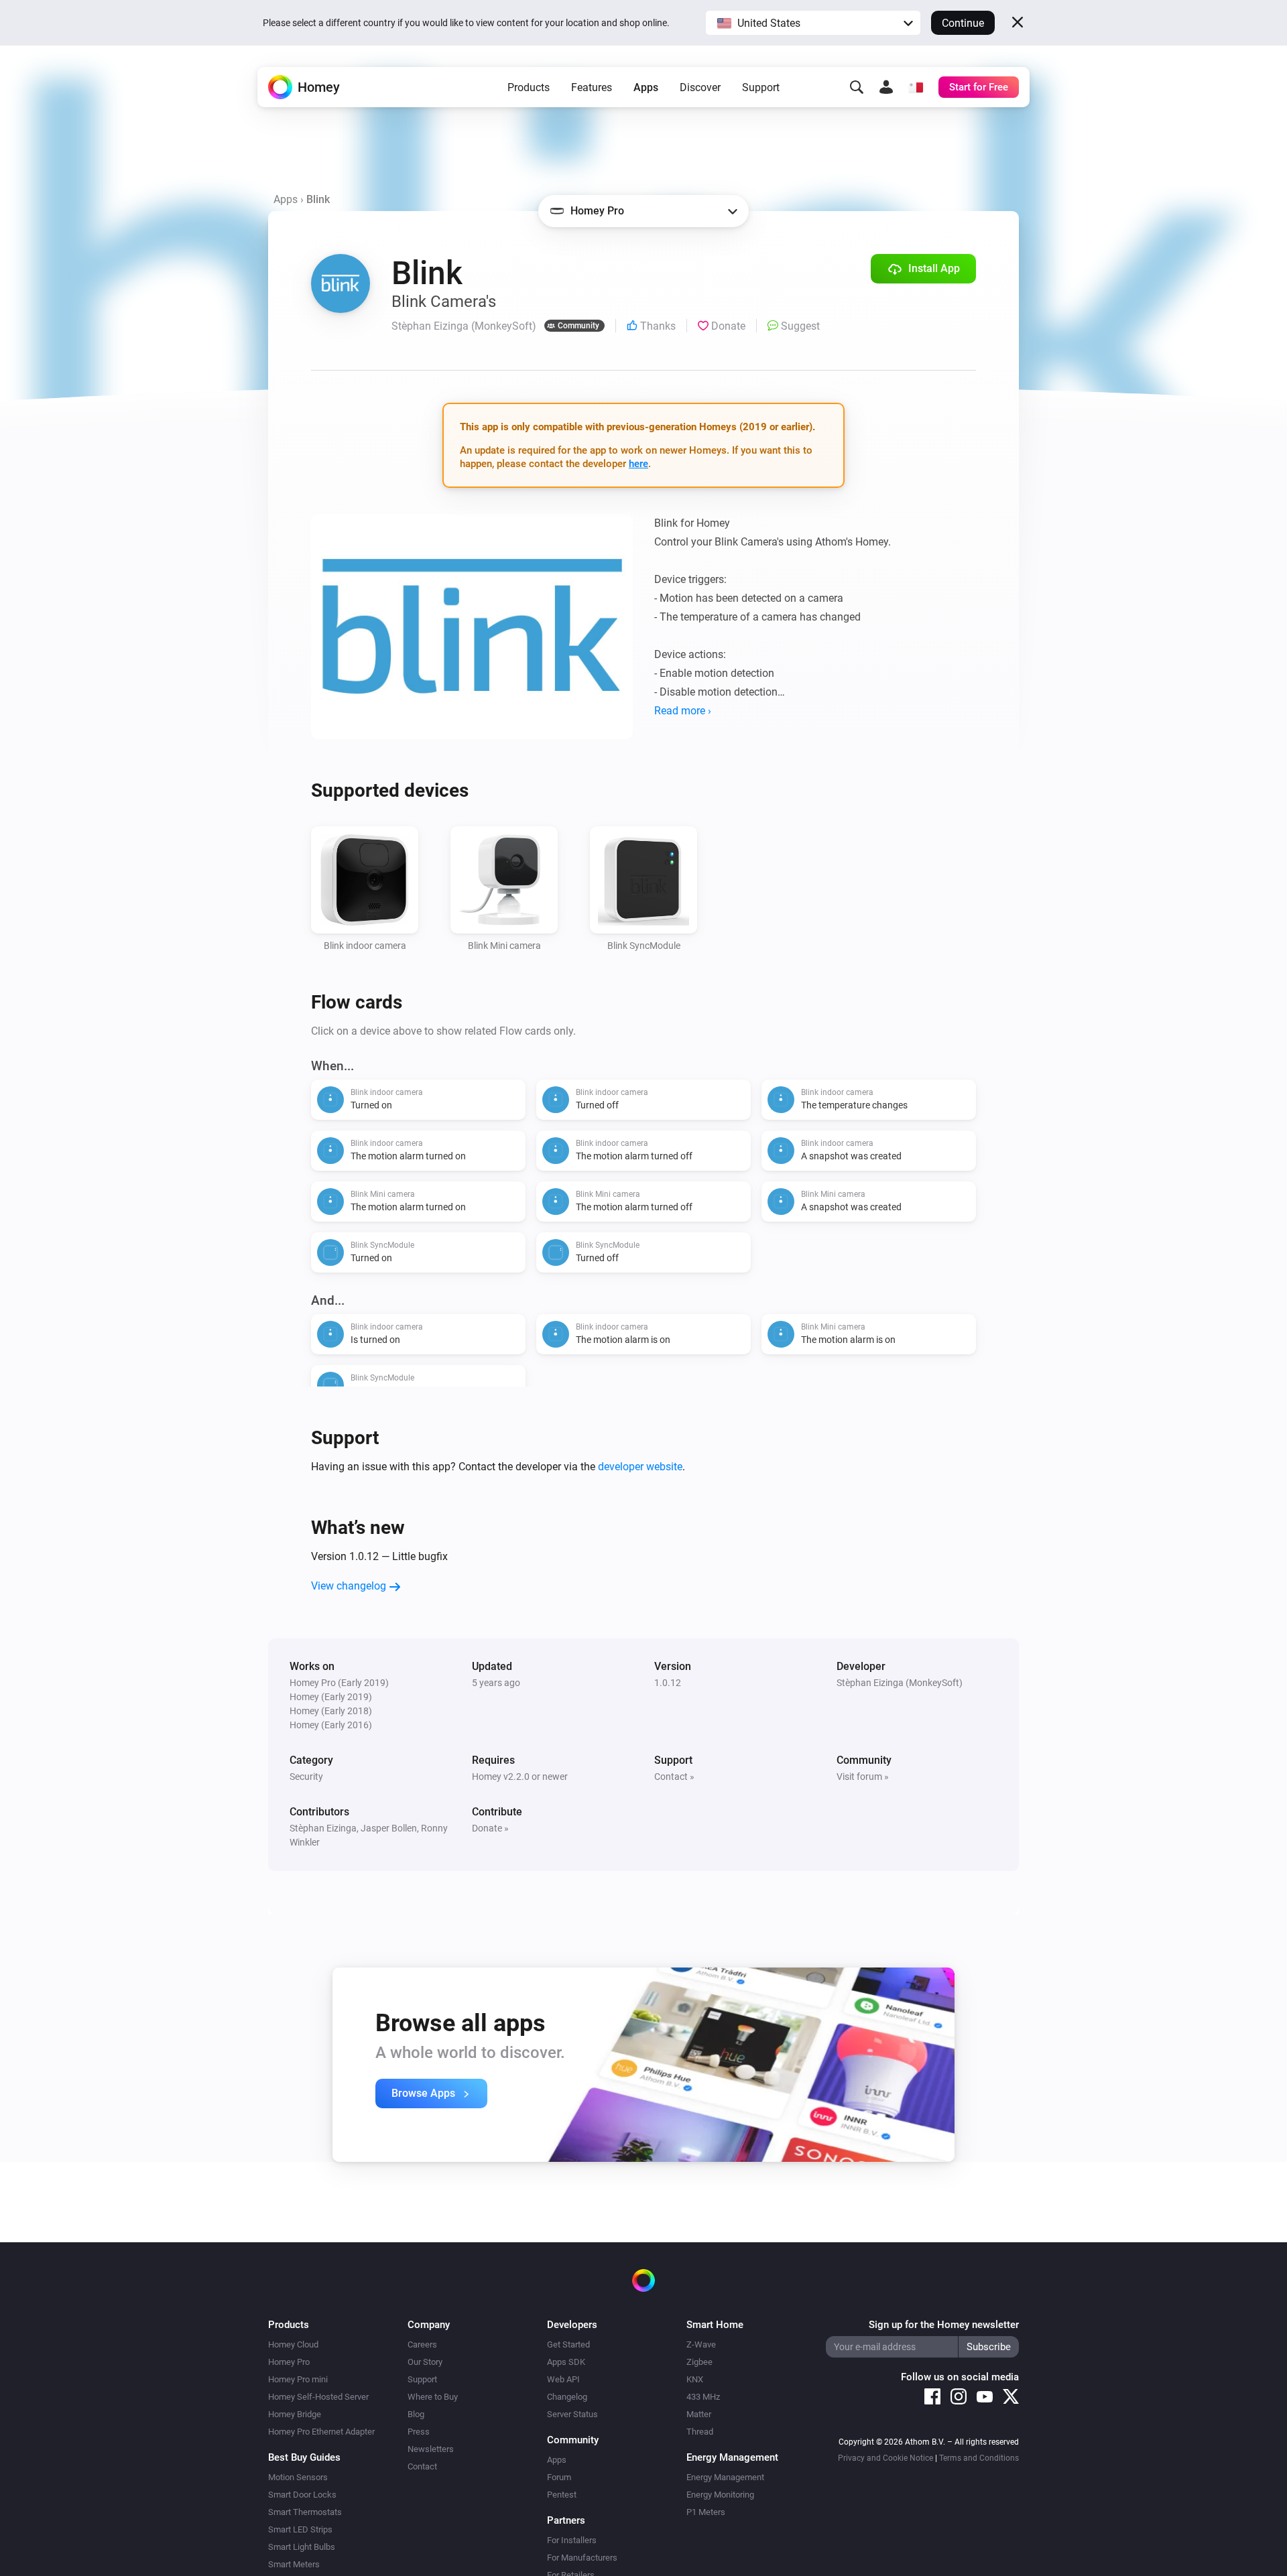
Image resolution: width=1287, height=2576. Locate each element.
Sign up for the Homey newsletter (944, 2325)
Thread (700, 2432)
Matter (699, 2414)
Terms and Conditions (979, 2458)
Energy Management (725, 2477)
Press (419, 2432)
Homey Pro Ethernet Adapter (321, 2432)
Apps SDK (566, 2362)
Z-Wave (701, 2344)
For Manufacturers (582, 2558)
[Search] (857, 87)
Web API (563, 2379)
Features (592, 87)
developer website (640, 1467)
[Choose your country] (916, 87)
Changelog (567, 2397)
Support (761, 87)
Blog (416, 2414)
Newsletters (431, 2449)
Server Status (572, 2414)
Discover (700, 87)
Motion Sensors (298, 2477)
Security (306, 1777)
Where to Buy (433, 2397)
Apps (646, 87)
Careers (422, 2344)
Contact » (674, 1777)
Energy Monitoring (720, 2495)
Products (529, 87)
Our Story (425, 2362)
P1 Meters (706, 2512)
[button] (813, 23)
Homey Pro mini (298, 2379)
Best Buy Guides (304, 2457)
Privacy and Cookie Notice (885, 2458)
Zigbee (699, 2362)
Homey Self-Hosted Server (318, 2397)
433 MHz (703, 2397)
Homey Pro (289, 2362)
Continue (963, 23)
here (638, 464)
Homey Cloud (293, 2344)
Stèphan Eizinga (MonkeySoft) (900, 1683)
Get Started (568, 2344)
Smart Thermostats (305, 2512)
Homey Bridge (295, 2414)
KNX (695, 2379)
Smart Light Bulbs (302, 2547)
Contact (422, 2466)
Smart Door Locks (302, 2495)
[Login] (886, 87)
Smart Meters (294, 2564)
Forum (559, 2477)
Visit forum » (863, 1777)
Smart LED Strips (300, 2529)
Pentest (562, 2495)
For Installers (572, 2540)
